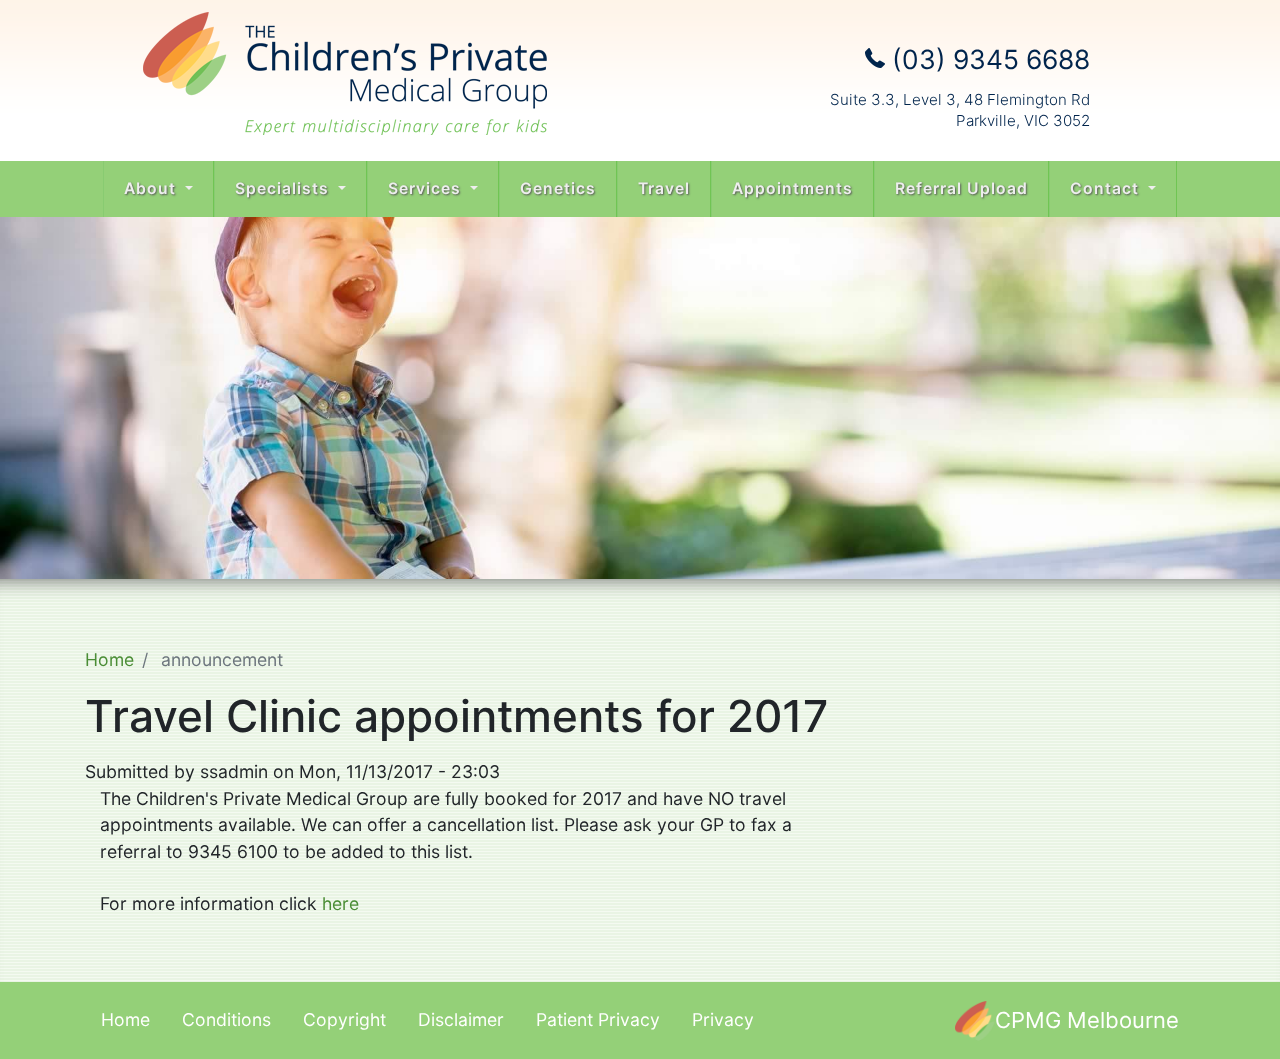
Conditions (226, 1019)
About (152, 188)
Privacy (723, 1019)
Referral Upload (961, 188)
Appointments (792, 188)
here (340, 903)
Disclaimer (461, 1019)
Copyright (344, 1019)
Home (109, 659)
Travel (664, 188)
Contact (1107, 188)
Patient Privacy (598, 1019)
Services (427, 188)
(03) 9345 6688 (987, 59)
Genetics (558, 188)
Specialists (284, 188)
